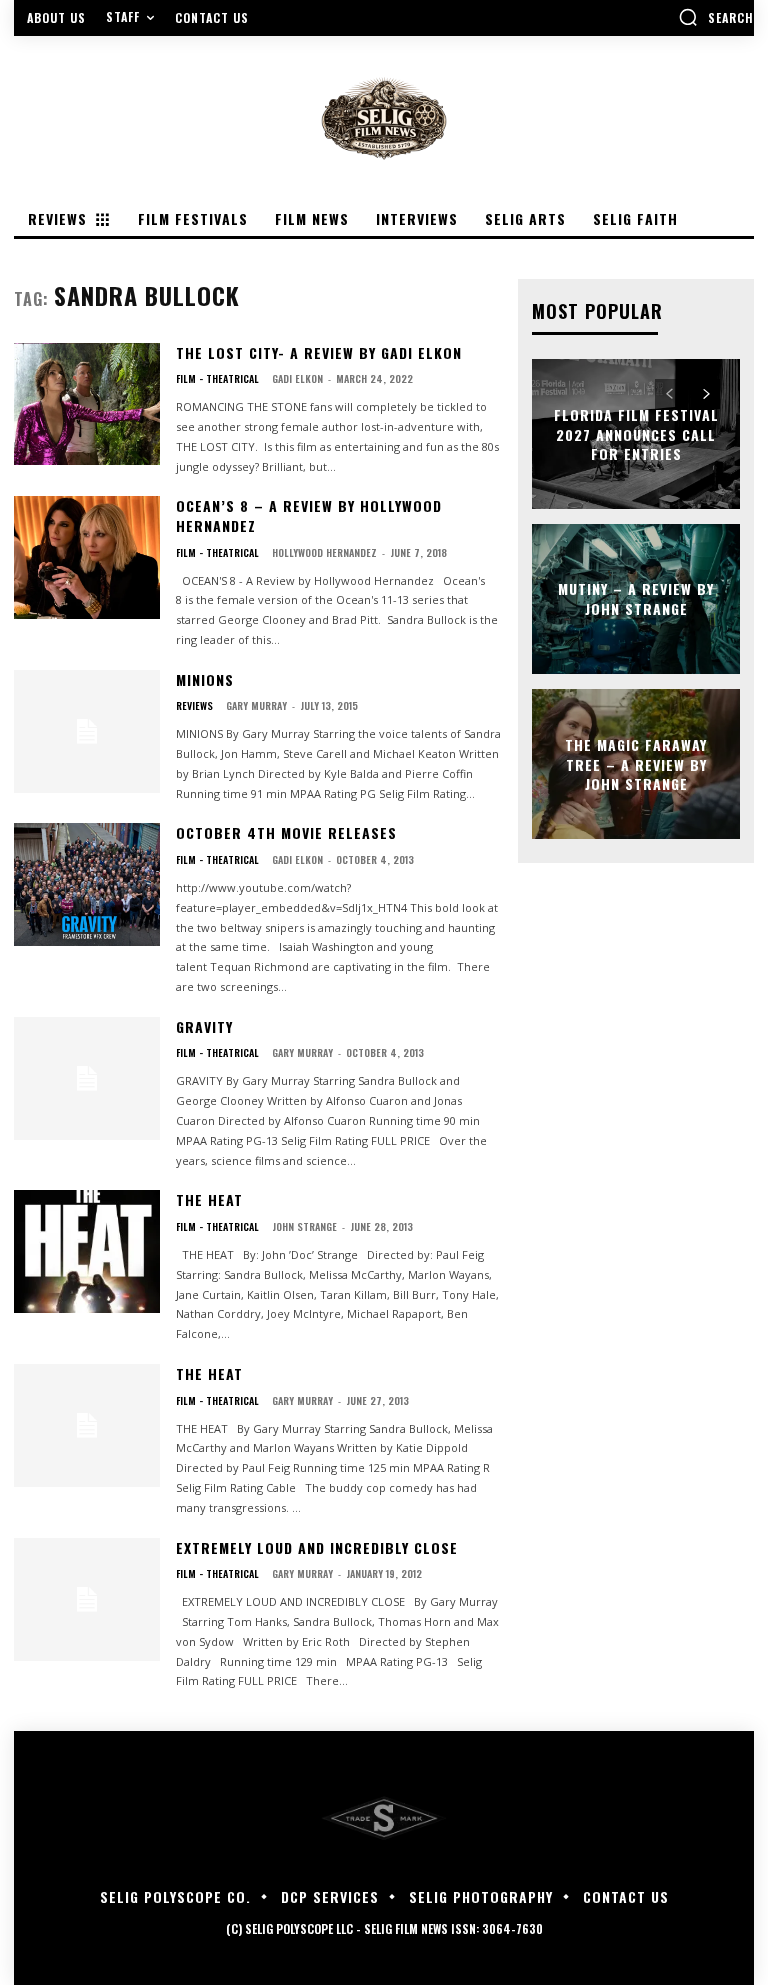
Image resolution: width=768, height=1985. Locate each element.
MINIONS (205, 679)
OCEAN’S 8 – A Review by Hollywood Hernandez (309, 515)
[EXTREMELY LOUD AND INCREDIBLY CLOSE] (87, 1599)
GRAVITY (204, 1026)
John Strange (304, 1226)
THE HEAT (209, 1199)
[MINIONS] (87, 731)
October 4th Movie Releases (286, 832)
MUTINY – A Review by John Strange (636, 599)
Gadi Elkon (297, 378)
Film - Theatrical (217, 379)
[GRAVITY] (87, 1078)
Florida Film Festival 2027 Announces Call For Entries (636, 434)
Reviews (194, 706)
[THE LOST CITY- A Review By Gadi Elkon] (87, 404)
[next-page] (705, 394)
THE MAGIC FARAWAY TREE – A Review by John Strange (636, 764)
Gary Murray (256, 705)
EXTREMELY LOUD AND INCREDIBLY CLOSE (317, 1547)
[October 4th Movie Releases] (87, 884)
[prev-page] (669, 394)
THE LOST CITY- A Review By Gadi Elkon (319, 352)
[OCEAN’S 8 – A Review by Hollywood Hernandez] (87, 557)
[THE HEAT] (87, 1251)
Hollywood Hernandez (324, 552)
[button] (716, 17)
